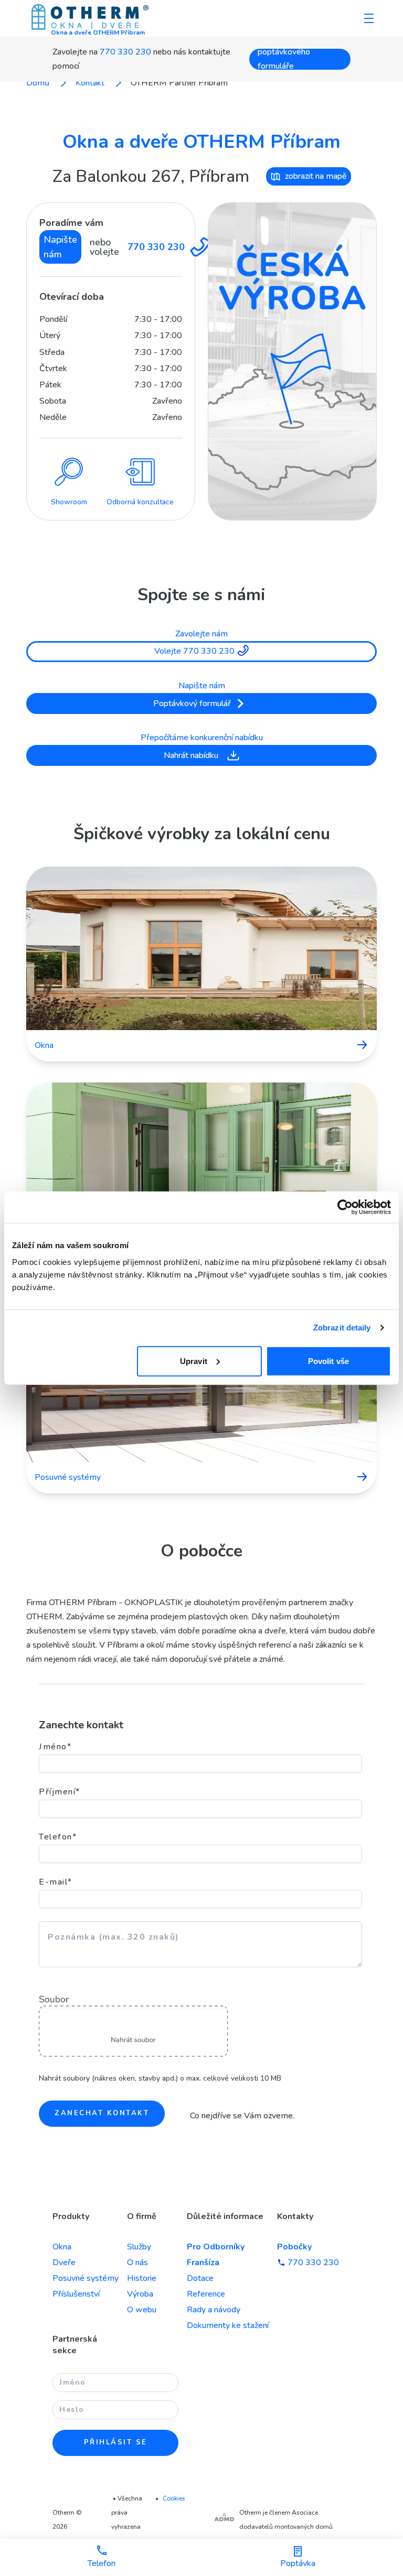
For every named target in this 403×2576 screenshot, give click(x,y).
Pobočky (294, 2247)
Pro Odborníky (216, 2247)
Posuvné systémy (86, 2278)
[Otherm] (90, 18)
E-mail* (56, 1882)
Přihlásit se (116, 2442)
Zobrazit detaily (342, 1328)
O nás (137, 2263)
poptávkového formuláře (284, 59)
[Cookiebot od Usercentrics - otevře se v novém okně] (345, 1207)
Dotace (200, 2278)
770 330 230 (125, 52)
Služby (139, 2247)
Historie (142, 2278)
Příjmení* (60, 1792)
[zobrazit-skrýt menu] (369, 18)
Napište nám (60, 247)
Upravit (194, 1361)
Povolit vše (328, 1361)
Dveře (64, 2263)
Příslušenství (76, 2294)
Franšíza (203, 2263)
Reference (206, 2294)
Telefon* (58, 1837)
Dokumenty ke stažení (228, 2325)
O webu (142, 2310)
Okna (62, 2247)
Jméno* (55, 1747)
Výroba (140, 2294)
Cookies (174, 2498)
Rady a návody (214, 2310)
